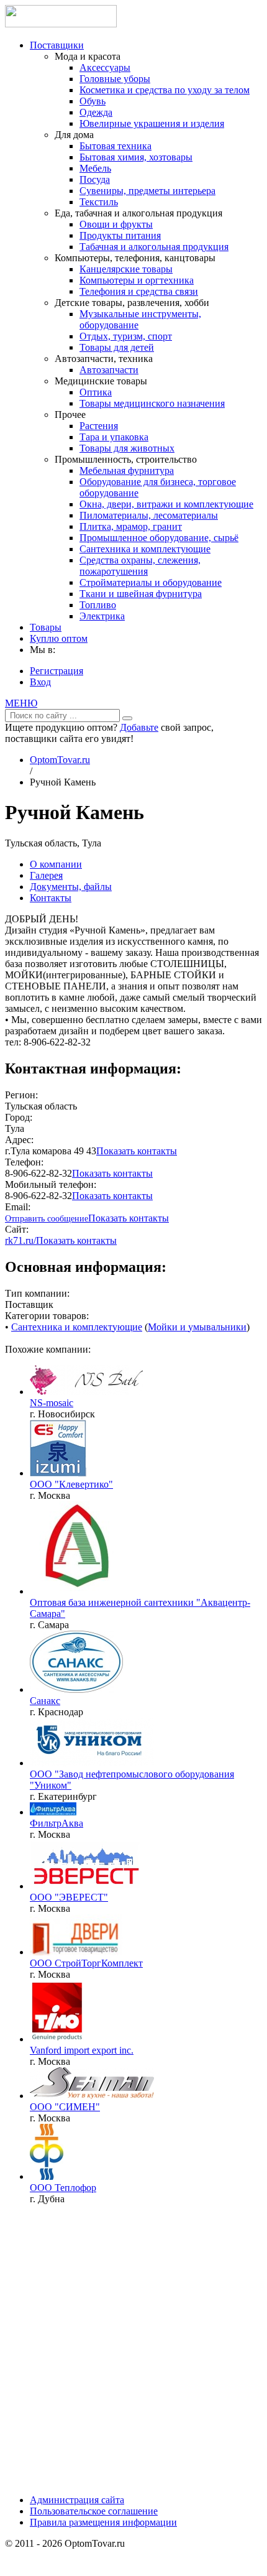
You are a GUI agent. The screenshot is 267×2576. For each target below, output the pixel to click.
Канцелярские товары (126, 269)
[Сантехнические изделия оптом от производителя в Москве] (92, 2096)
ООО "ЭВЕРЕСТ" (69, 1897)
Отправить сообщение (47, 1219)
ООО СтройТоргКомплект (86, 1963)
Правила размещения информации (103, 2522)
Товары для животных (127, 448)
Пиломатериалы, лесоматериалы (149, 515)
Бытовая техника (115, 146)
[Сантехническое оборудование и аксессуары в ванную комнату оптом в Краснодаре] (76, 1689)
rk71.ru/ (20, 1240)
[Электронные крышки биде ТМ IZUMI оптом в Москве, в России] (58, 1473)
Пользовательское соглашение (94, 2511)
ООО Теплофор (63, 2188)
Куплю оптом (59, 638)
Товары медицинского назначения (152, 403)
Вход (40, 682)
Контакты (51, 898)
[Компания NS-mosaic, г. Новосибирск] (92, 1392)
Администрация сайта (77, 2500)
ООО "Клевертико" (71, 1484)
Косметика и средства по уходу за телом (165, 90)
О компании (56, 864)
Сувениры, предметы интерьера (147, 191)
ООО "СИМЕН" (65, 2107)
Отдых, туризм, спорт (126, 336)
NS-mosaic (52, 1403)
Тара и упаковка (114, 437)
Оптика (96, 392)
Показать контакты (137, 1151)
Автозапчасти (109, 370)
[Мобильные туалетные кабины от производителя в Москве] (87, 1886)
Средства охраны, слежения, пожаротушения (140, 566)
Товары (46, 627)
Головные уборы (115, 79)
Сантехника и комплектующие (145, 549)
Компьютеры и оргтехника (137, 280)
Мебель (95, 168)
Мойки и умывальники (197, 1327)
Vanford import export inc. (82, 2050)
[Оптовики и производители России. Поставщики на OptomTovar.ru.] (61, 24)
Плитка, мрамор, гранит (131, 526)
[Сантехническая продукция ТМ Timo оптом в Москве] (57, 2039)
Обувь (93, 101)
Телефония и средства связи (139, 291)
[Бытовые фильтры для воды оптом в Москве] (53, 1812)
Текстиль (99, 202)
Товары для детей (117, 347)
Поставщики (57, 45)
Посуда (95, 179)
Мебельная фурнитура (127, 470)
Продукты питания (120, 235)
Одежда (96, 112)
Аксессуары (105, 67)
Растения (99, 426)
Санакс (45, 1701)
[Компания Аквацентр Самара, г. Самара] (76, 1591)
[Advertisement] (133, 2348)
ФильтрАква (57, 1823)
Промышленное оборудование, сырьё (159, 538)
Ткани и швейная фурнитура (141, 594)
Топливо (98, 605)
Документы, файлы (71, 887)
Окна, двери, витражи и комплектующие (166, 504)
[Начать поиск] (127, 718)
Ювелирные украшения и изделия (152, 123)
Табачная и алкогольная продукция (154, 247)
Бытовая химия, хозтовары (136, 157)
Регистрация (57, 671)
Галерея (46, 875)
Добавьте (139, 727)
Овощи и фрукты (116, 224)
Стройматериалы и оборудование (151, 582)
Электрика (102, 616)
